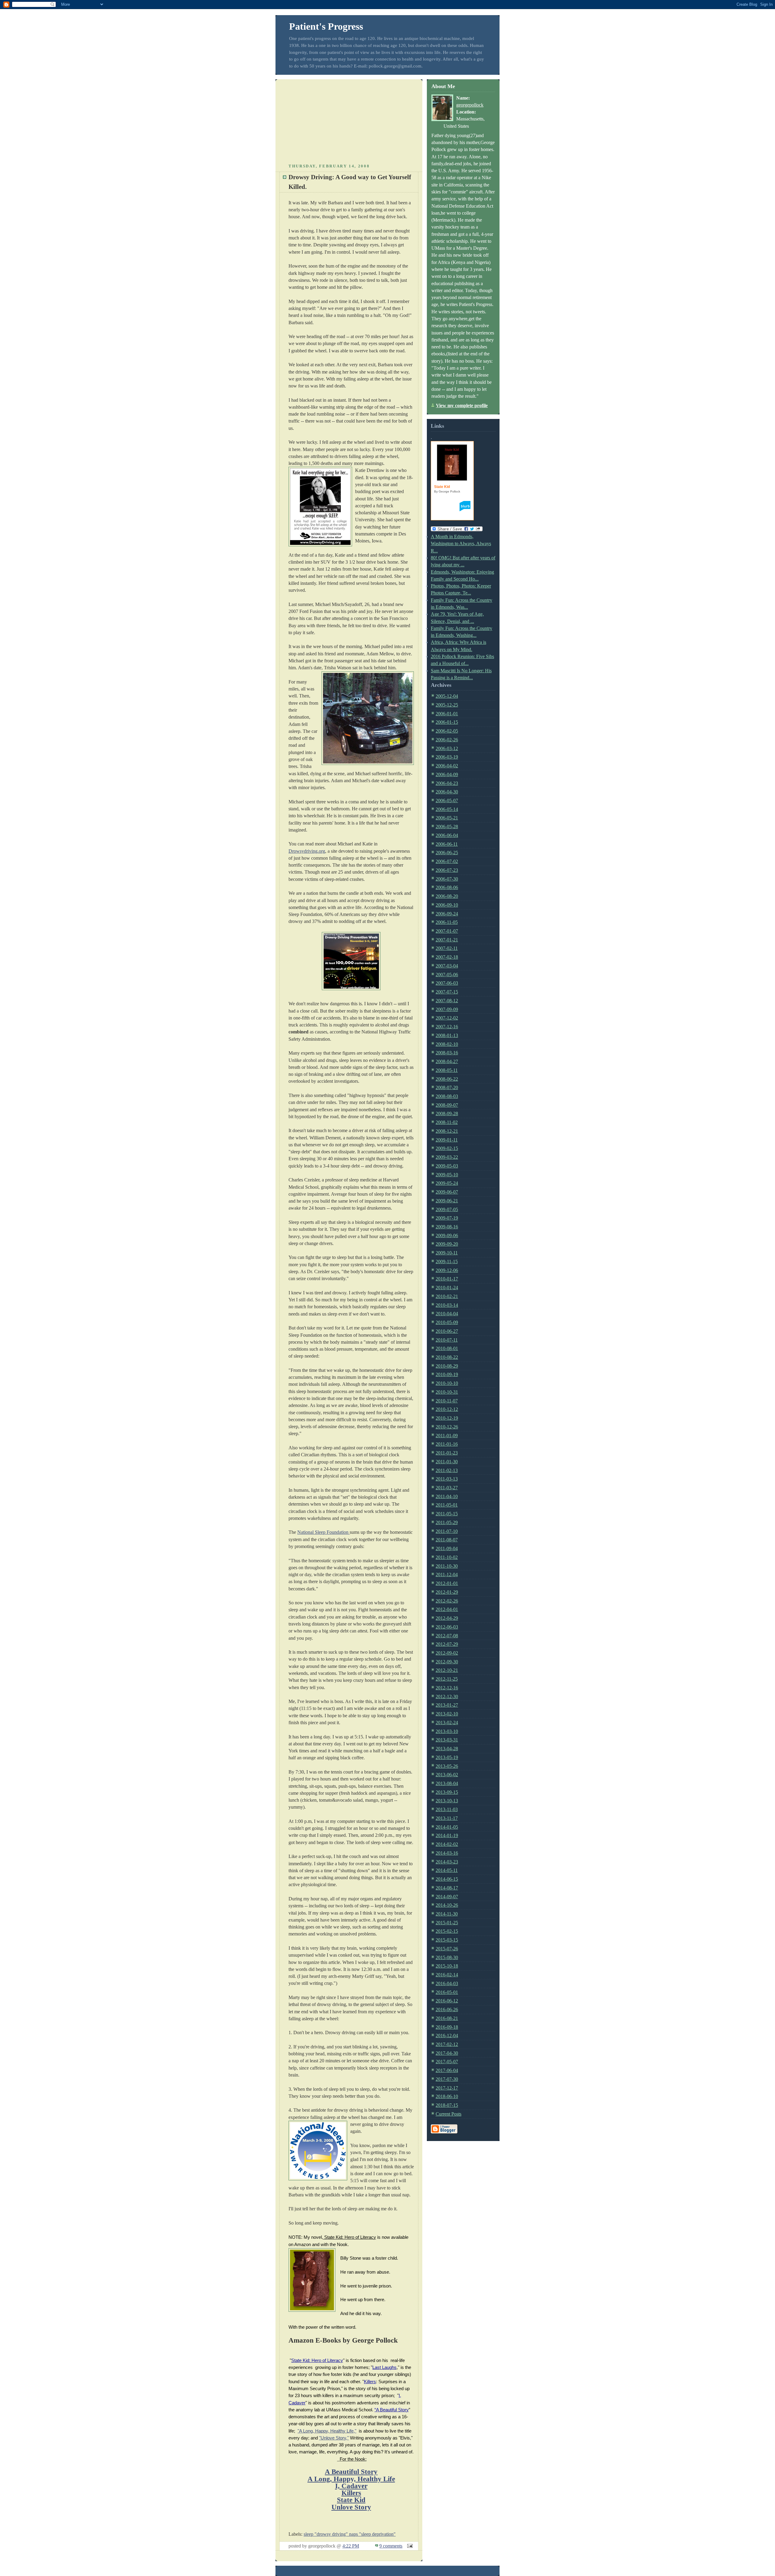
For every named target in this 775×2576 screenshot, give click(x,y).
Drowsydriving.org (307, 851)
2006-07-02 (447, 861)
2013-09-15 (447, 1792)
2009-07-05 (447, 1209)
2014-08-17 (447, 1888)
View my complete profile (462, 405)
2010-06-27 (447, 1331)
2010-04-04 (447, 1314)
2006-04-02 (447, 766)
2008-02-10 (447, 1044)
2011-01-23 (447, 1453)
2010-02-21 (447, 1296)
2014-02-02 (447, 1844)
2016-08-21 (447, 2018)
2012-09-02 (447, 1653)
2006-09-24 (447, 914)
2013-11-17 (447, 1818)
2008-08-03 (447, 1096)
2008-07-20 (447, 1087)
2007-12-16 (447, 1027)
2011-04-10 (447, 1496)
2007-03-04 (447, 966)
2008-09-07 (447, 1105)
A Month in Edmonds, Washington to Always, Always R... (461, 544)
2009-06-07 (447, 1192)
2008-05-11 (447, 1070)
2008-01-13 (447, 1035)
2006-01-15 (447, 722)
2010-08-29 (447, 1366)
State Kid (351, 2500)
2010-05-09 (447, 1322)
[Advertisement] (349, 120)
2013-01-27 (447, 1705)
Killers (351, 2493)
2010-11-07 (447, 1401)
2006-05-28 (447, 827)
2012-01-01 (447, 1583)
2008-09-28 (447, 1113)
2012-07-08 (447, 1636)
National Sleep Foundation (323, 1532)
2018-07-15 (447, 2105)
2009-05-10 (447, 1175)
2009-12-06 (447, 1270)
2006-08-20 (447, 896)
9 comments (391, 2546)
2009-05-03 (447, 1166)
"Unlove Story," (334, 2438)
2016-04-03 (447, 1983)
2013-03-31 (447, 1740)
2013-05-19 (447, 1757)
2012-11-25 (447, 1679)
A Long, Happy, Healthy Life (351, 2479)
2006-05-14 (447, 809)
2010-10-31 (447, 1392)
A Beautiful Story (351, 2472)
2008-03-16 (447, 1053)
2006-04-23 (447, 783)
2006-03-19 (447, 757)
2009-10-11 (447, 1253)
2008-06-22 (447, 1079)
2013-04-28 (447, 1749)
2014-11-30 (447, 1914)
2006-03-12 (447, 748)
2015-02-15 (447, 1931)
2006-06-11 (447, 844)
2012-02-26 (447, 1601)
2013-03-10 (447, 1731)
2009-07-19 (447, 1218)
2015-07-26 (447, 1949)
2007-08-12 (447, 1001)
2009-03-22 (447, 1157)
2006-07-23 (447, 870)
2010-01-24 (447, 1288)
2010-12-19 (447, 1418)
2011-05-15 (447, 1514)
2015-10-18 (447, 1966)
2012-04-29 (447, 1618)
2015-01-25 (447, 1923)
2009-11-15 (447, 1262)
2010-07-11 (447, 1340)
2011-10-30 (447, 1566)
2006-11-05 (447, 922)
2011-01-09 (447, 1436)
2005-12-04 (447, 696)
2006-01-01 (447, 714)
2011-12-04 (447, 1575)
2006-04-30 (447, 792)
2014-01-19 (447, 1835)
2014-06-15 (447, 1879)
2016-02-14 (447, 1975)
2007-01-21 (447, 940)
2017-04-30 (447, 2053)
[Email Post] (409, 2546)
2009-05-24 (447, 1183)
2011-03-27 (447, 1488)
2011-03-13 (447, 1479)
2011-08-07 (447, 1540)
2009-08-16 (447, 1227)
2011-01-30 (447, 1462)
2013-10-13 (447, 1801)
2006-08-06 (447, 887)
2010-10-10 (447, 1383)
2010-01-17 (447, 1279)
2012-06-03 (447, 1627)
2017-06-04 (447, 2070)
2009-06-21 (447, 1201)
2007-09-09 (447, 1009)
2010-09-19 (447, 1374)
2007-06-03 (447, 983)
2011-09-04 (447, 1548)
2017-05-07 (447, 2062)
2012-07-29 (447, 1644)
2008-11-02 (447, 1122)
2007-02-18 (447, 957)
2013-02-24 (447, 1723)
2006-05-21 (447, 818)
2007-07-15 (447, 992)
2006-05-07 (447, 800)
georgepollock (470, 105)
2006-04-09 (447, 774)
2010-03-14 (447, 1305)
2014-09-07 (447, 1897)
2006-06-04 (447, 835)
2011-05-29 (447, 1522)
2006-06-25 (447, 853)
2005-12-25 (447, 705)
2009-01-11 (447, 1140)
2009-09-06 (447, 1235)
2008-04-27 (447, 1061)
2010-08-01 (447, 1348)
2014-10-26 (447, 1905)
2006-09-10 (447, 905)
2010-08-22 (447, 1357)
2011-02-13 (447, 1470)
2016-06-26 (447, 2009)
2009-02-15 (447, 1148)
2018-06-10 (447, 2096)
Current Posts (449, 2114)
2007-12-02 (447, 1018)
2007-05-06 (447, 975)
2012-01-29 (447, 1592)
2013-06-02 (447, 1775)
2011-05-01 (447, 1505)
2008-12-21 (447, 1131)
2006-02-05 (447, 731)
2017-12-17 (447, 2088)
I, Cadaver (351, 2486)
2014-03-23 (447, 1862)
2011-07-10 (447, 1531)
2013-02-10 (447, 1714)
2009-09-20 (447, 1244)
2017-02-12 (447, 2044)
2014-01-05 (447, 1827)
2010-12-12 (447, 1409)
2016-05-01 (447, 1992)
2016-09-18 (447, 2027)
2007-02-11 (447, 948)
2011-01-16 (447, 1444)
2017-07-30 (447, 2079)
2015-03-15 (447, 1940)
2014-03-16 (447, 1853)
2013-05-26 (447, 1766)
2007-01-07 (447, 931)
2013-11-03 (447, 1809)
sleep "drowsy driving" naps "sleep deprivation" (350, 2534)
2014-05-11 (447, 1870)
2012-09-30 (447, 1662)
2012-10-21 (447, 1670)
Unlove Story (351, 2507)
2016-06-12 (447, 2001)
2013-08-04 (447, 1783)
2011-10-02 (447, 1557)
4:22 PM (351, 2546)
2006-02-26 (447, 740)
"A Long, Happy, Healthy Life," (327, 2431)
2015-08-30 (447, 1957)
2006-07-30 (447, 879)
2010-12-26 (447, 1427)
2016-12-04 (447, 2036)
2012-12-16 (447, 1688)
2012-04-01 (447, 1609)
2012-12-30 (447, 1696)
